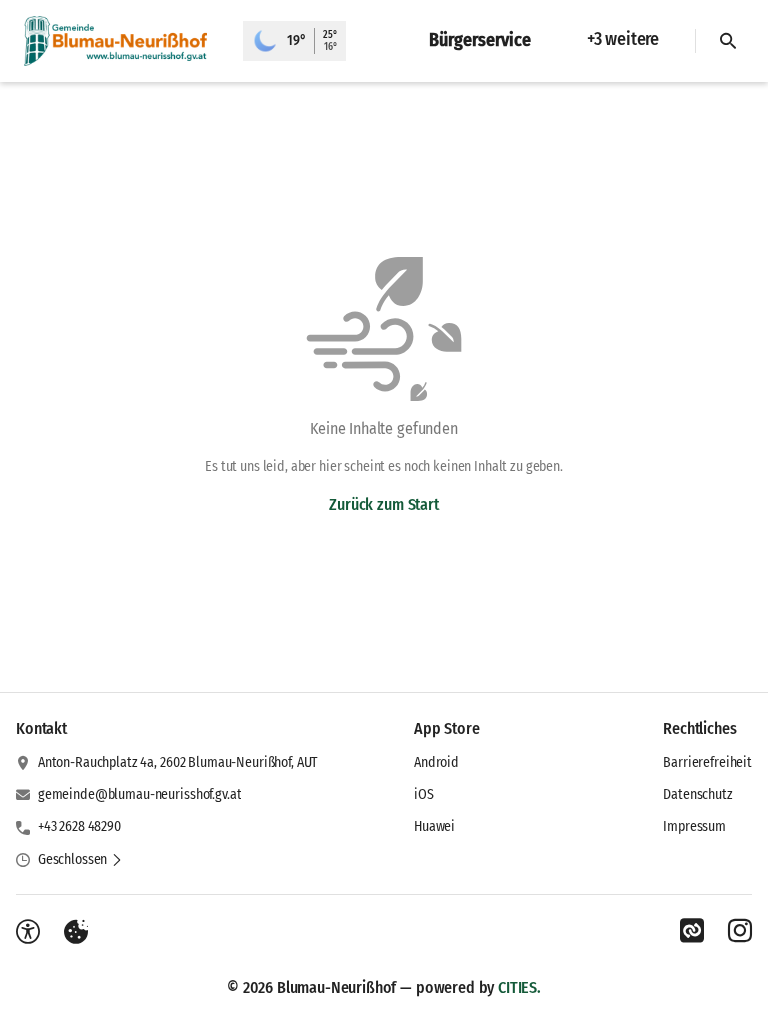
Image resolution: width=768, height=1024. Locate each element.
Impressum (694, 826)
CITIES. (519, 987)
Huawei (434, 826)
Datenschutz (697, 794)
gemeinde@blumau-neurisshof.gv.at (140, 794)
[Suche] (728, 41)
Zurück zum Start (383, 504)
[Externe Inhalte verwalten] (76, 932)
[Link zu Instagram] (740, 931)
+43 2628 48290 (79, 826)
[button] (80, 860)
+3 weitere (623, 39)
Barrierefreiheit (707, 762)
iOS (424, 794)
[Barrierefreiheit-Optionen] (28, 932)
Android (436, 762)
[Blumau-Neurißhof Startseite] (121, 41)
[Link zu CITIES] (692, 931)
